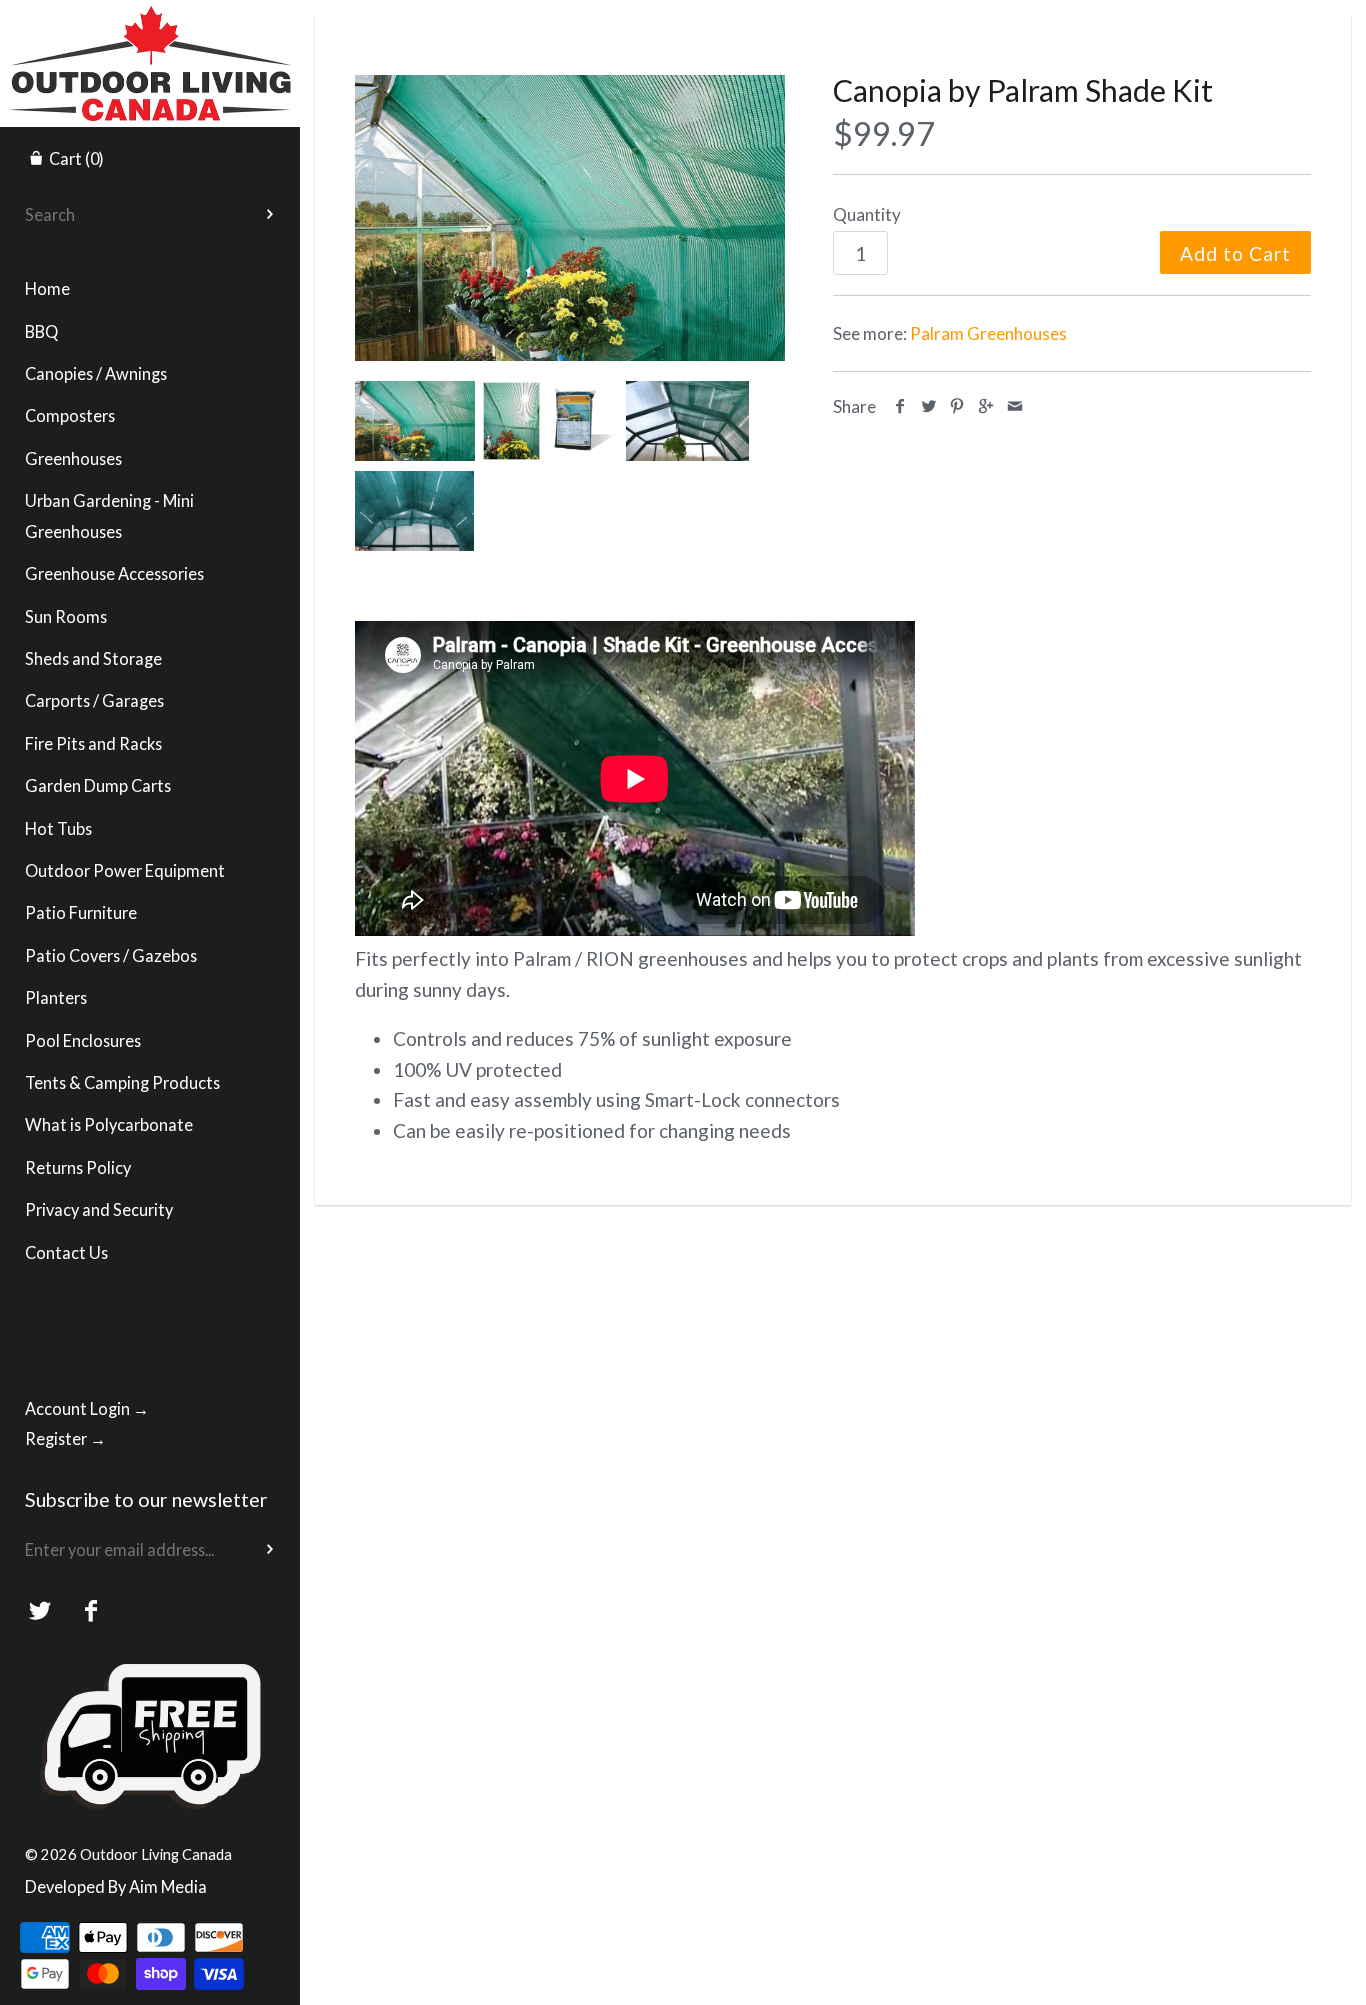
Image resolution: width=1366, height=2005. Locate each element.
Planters (56, 997)
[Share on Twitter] (929, 406)
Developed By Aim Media (116, 1886)
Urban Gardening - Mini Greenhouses (109, 515)
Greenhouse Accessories (114, 573)
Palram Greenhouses (988, 333)
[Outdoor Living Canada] (150, 18)
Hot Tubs (58, 828)
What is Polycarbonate (109, 1124)
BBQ (41, 331)
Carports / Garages (94, 700)
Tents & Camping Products (122, 1082)
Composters (70, 415)
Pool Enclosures (83, 1040)
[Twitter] (40, 1611)
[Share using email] (1014, 406)
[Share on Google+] (986, 406)
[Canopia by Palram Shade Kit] (570, 218)
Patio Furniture (81, 912)
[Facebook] (91, 1611)
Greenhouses (73, 458)
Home (47, 288)
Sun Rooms (66, 616)
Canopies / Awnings (96, 373)
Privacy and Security (99, 1209)
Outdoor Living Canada (156, 1854)
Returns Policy (78, 1167)
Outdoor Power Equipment (125, 870)
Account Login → (87, 1408)
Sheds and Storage (93, 658)
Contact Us (66, 1252)
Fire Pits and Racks (93, 743)
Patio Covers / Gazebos (111, 955)
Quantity (867, 214)
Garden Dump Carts (98, 785)
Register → (65, 1438)
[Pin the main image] (957, 406)
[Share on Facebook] (900, 406)
